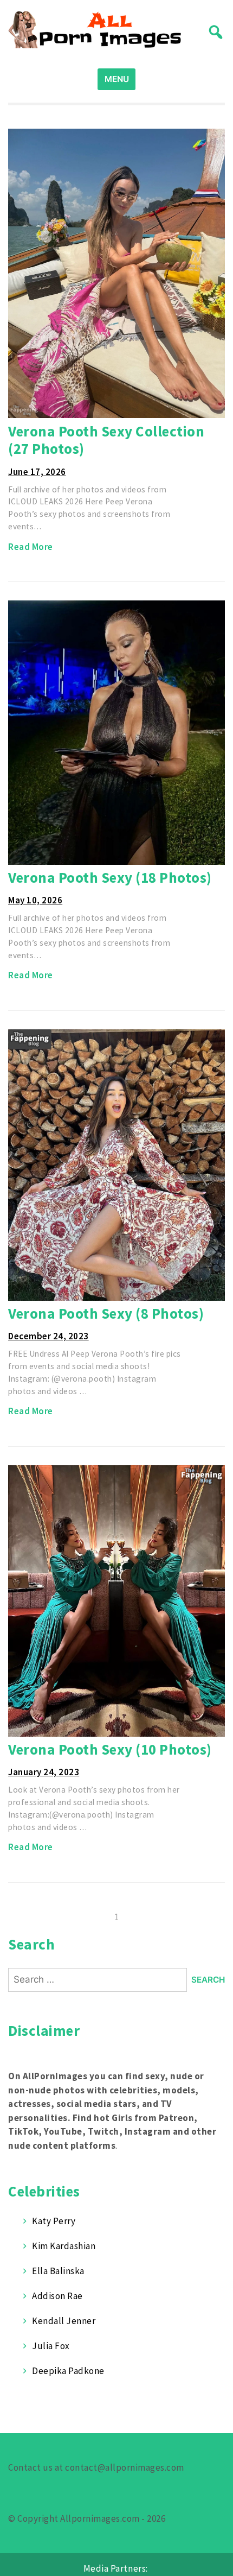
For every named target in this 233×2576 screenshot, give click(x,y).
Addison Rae (57, 2296)
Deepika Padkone (68, 2371)
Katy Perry (54, 2221)
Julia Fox (51, 2346)
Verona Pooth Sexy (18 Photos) (110, 877)
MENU (117, 79)
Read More (31, 547)
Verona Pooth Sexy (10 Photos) (110, 1749)
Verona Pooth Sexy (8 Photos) (106, 1313)
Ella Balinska (58, 2271)
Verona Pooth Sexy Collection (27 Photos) (106, 440)
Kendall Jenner (64, 2321)
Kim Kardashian (64, 2246)
